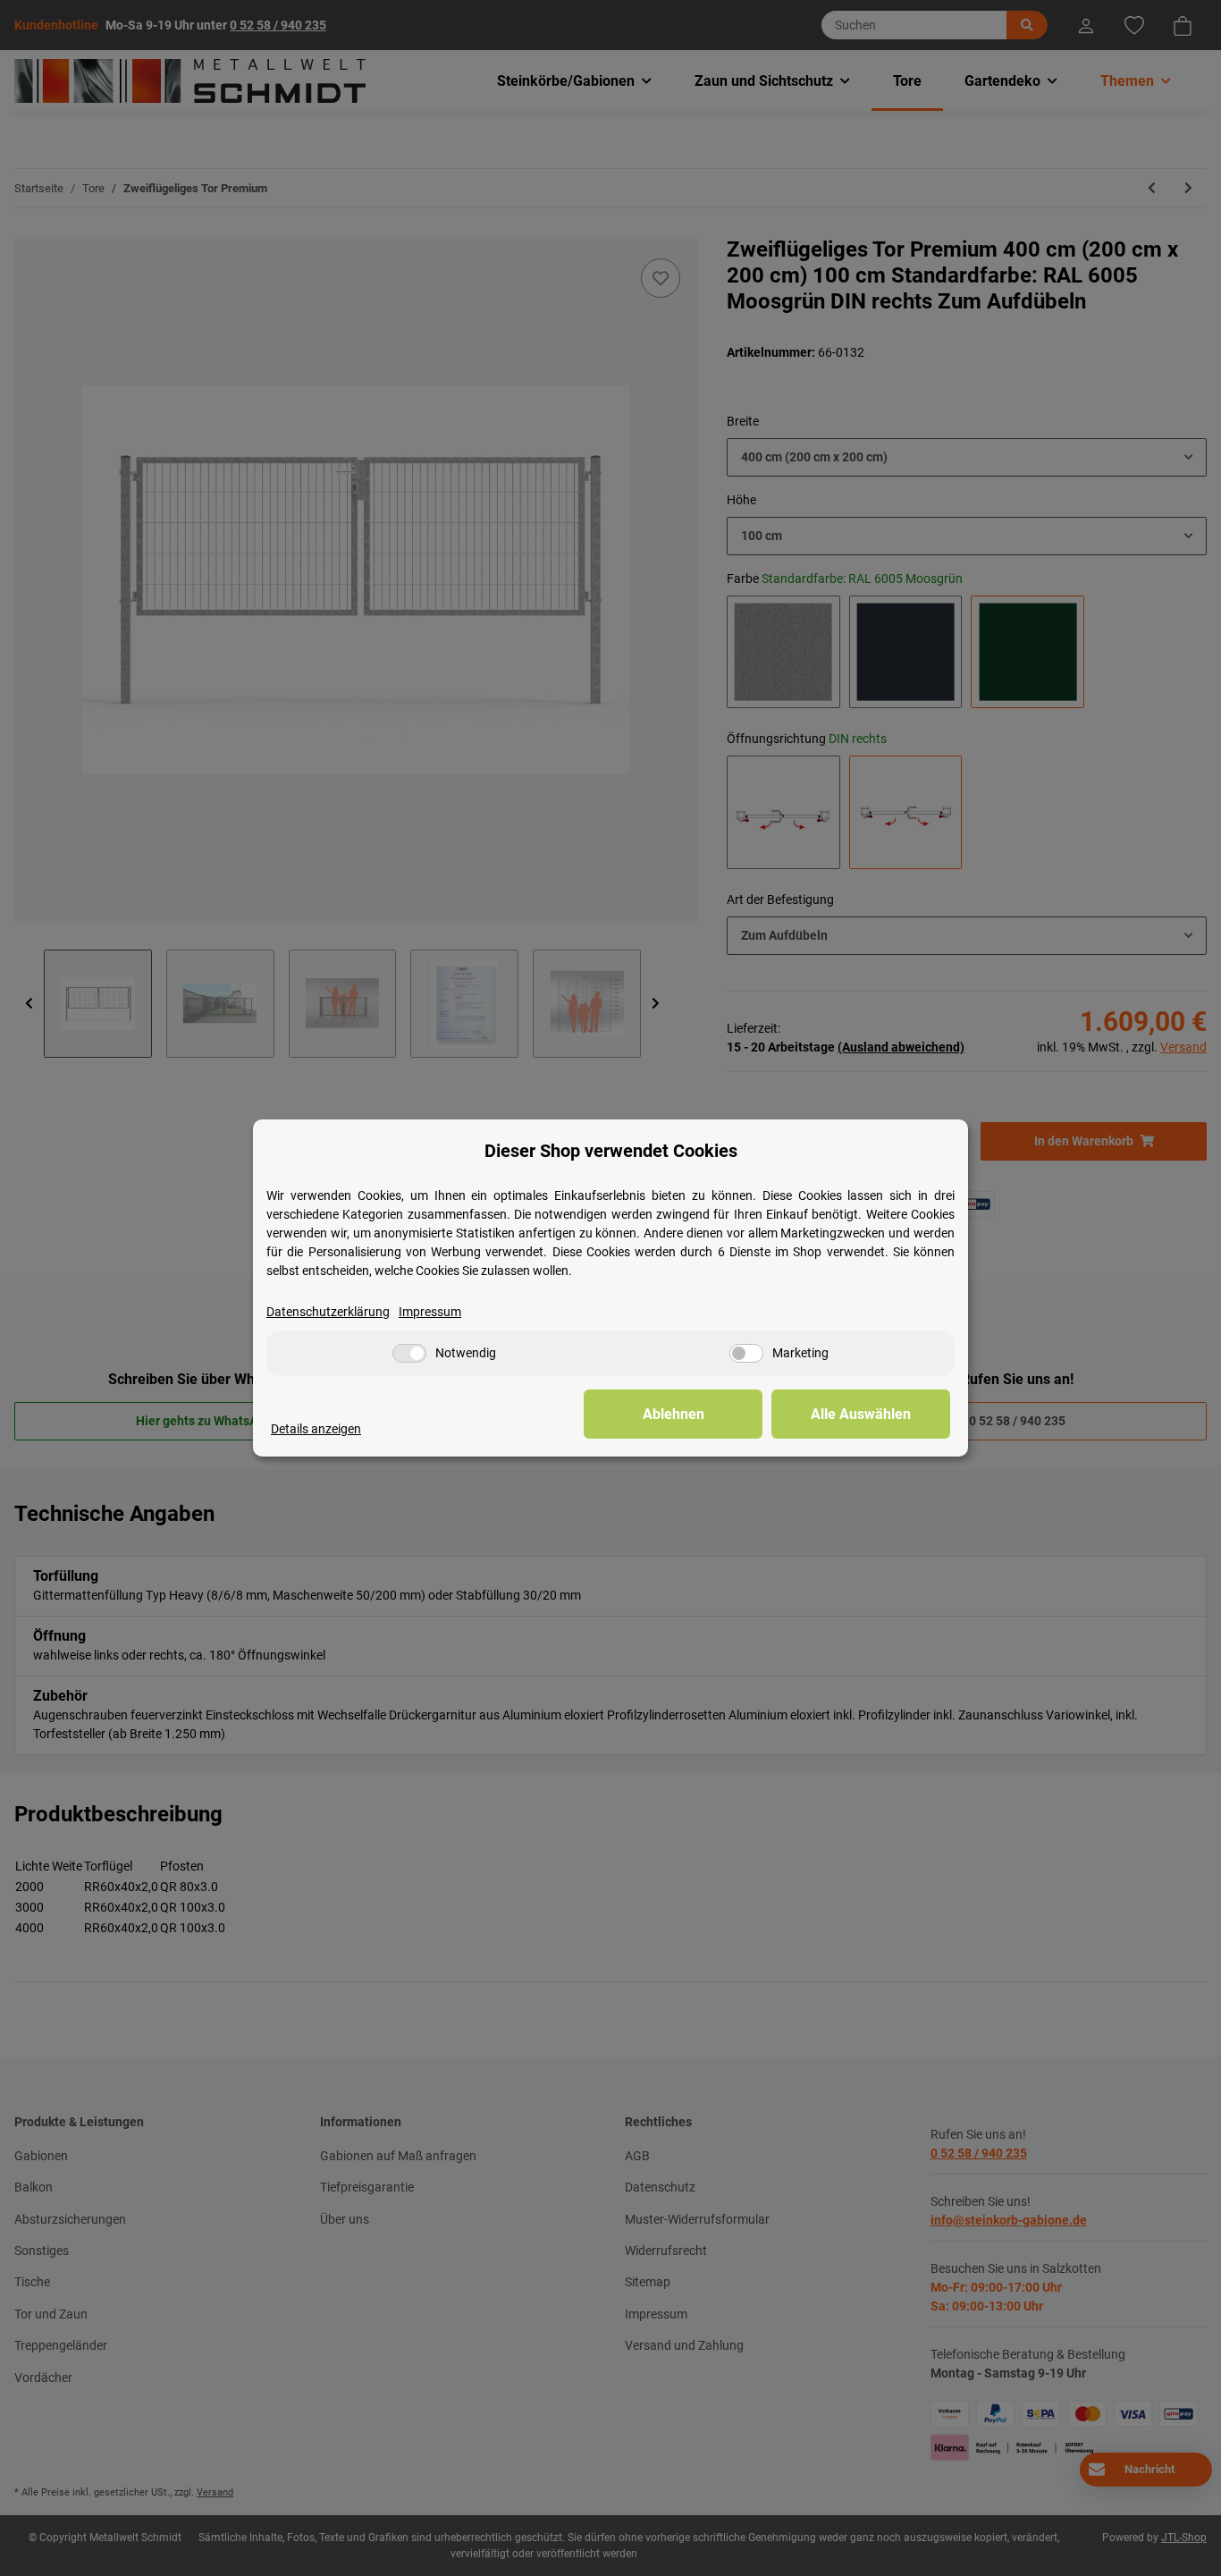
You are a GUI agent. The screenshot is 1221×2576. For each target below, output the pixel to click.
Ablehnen (674, 1414)
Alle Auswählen (861, 1414)
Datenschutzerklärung (328, 1312)
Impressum (430, 1312)
